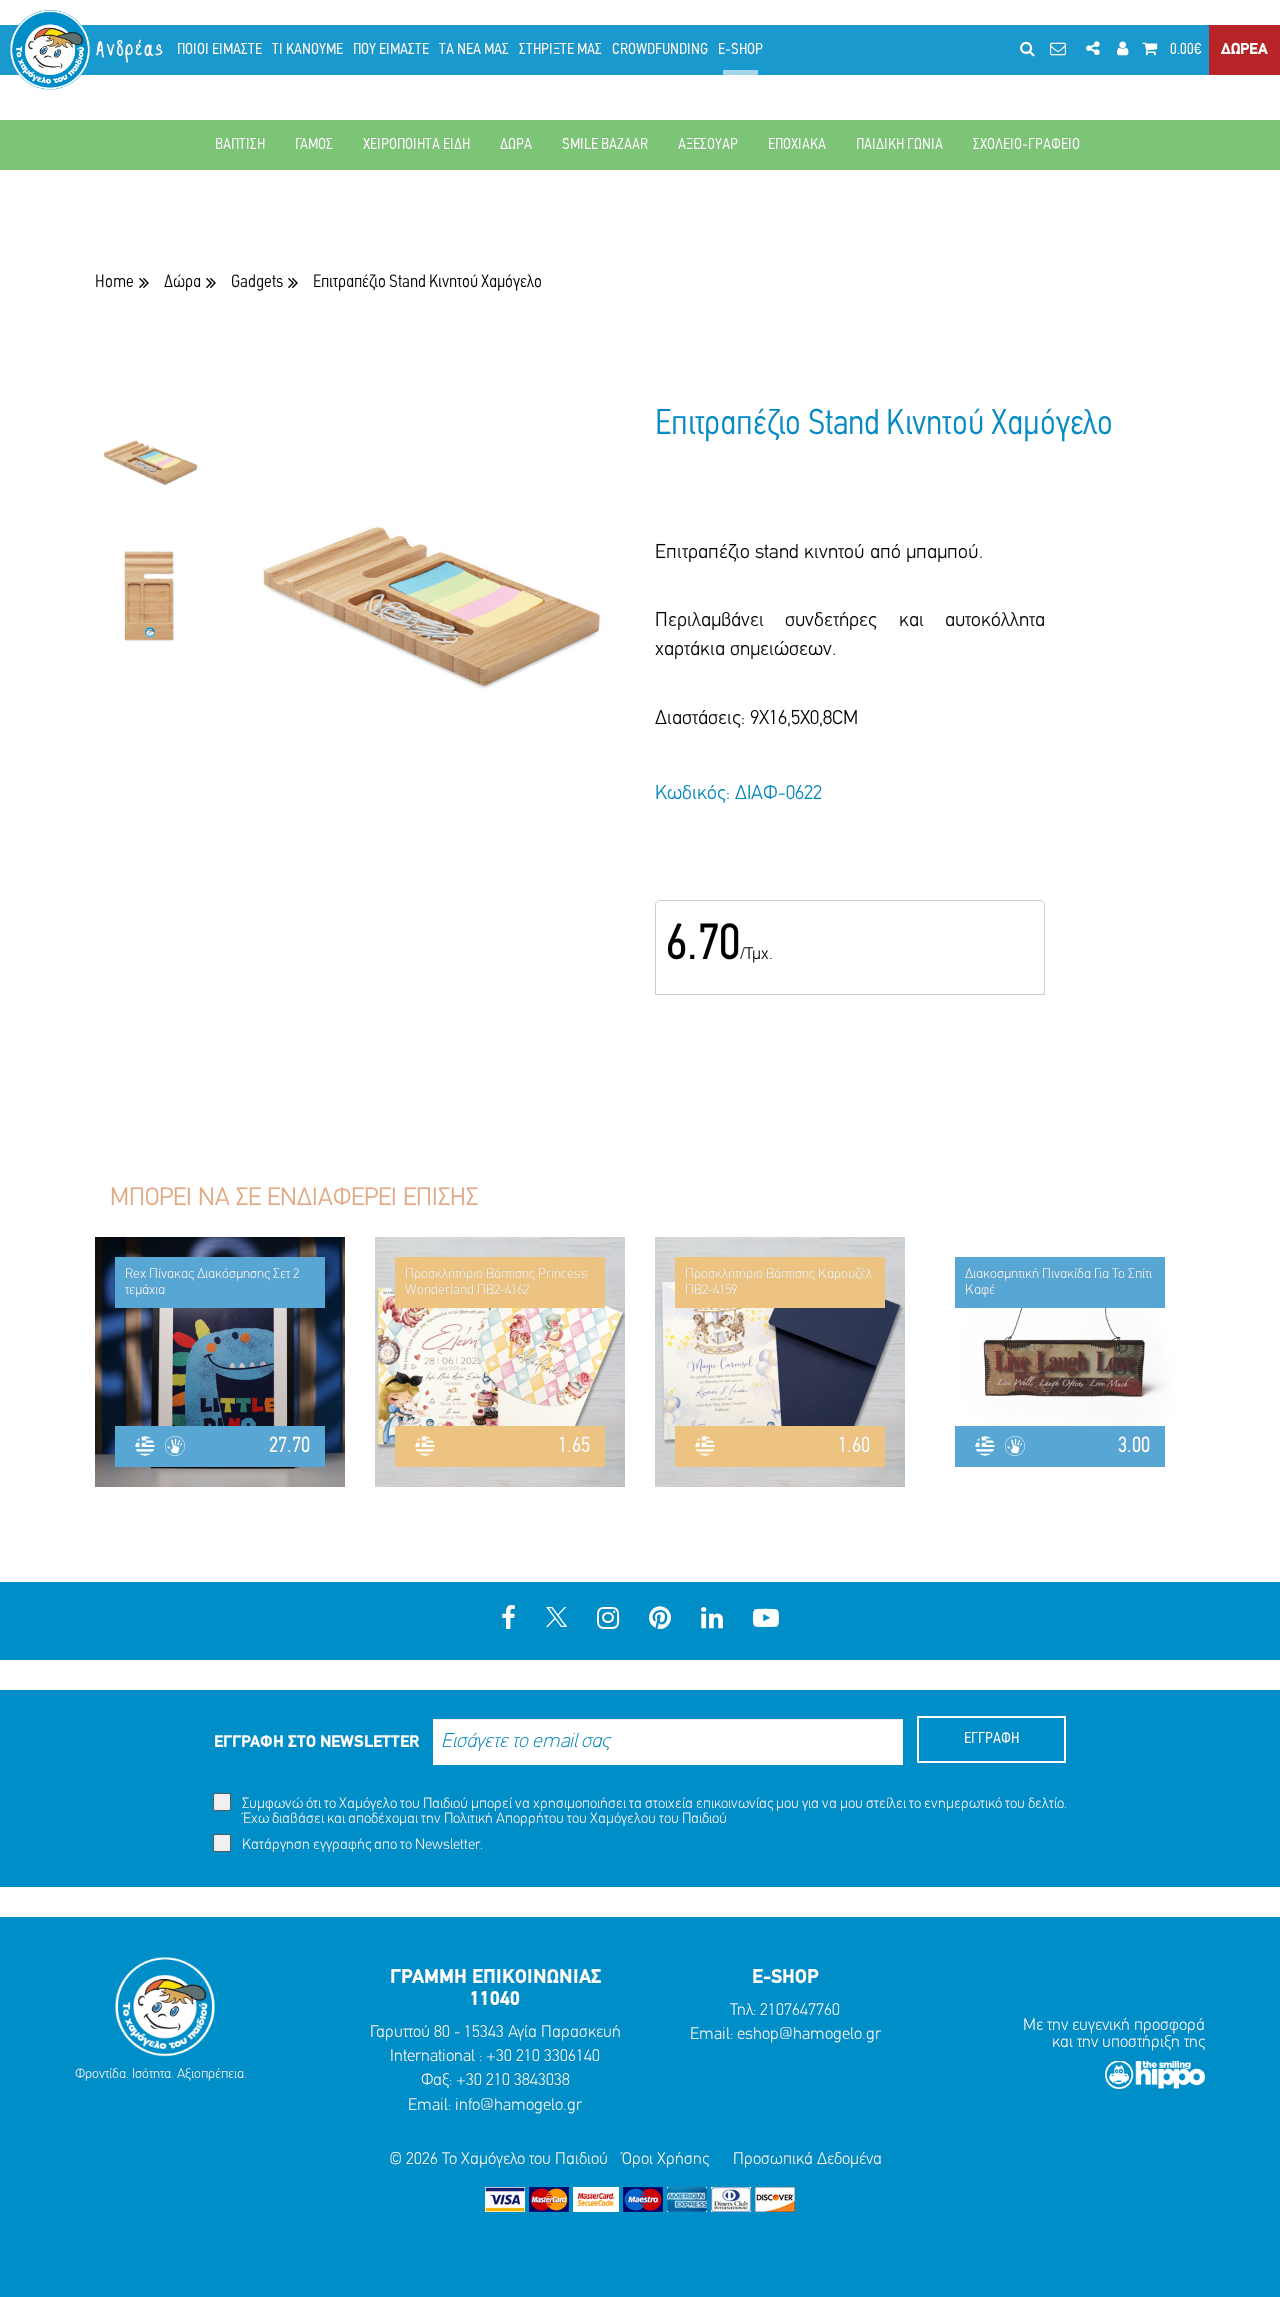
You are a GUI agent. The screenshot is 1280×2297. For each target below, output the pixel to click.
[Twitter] (556, 1620)
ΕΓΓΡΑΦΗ (991, 1739)
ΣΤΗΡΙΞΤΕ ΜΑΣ (560, 50)
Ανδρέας (131, 49)
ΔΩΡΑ (516, 145)
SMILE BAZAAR (605, 145)
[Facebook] (508, 1620)
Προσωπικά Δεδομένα (807, 2159)
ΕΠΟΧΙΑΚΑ (797, 145)
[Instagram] (608, 1620)
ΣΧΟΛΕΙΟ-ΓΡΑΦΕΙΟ (1026, 145)
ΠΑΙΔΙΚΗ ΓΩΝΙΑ (899, 145)
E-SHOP (740, 50)
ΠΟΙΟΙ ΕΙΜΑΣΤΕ (219, 50)
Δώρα (182, 282)
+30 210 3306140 (543, 2056)
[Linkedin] (712, 1620)
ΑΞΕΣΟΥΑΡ (708, 145)
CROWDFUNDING (660, 50)
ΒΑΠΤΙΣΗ (240, 145)
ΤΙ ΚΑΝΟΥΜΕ (307, 50)
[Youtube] (766, 1620)
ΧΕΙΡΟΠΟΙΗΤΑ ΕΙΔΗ (416, 145)
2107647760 (800, 2010)
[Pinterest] (660, 1620)
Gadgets (257, 282)
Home (114, 282)
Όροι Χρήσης (665, 2159)
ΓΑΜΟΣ (314, 145)
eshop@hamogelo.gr (809, 2034)
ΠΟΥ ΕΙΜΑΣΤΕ (391, 50)
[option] (150, 473)
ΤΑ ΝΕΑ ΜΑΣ (474, 50)
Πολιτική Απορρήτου (504, 1819)
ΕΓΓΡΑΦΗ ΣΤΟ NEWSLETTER (316, 1742)
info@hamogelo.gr (518, 2105)
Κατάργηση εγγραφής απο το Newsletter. (361, 1845)
